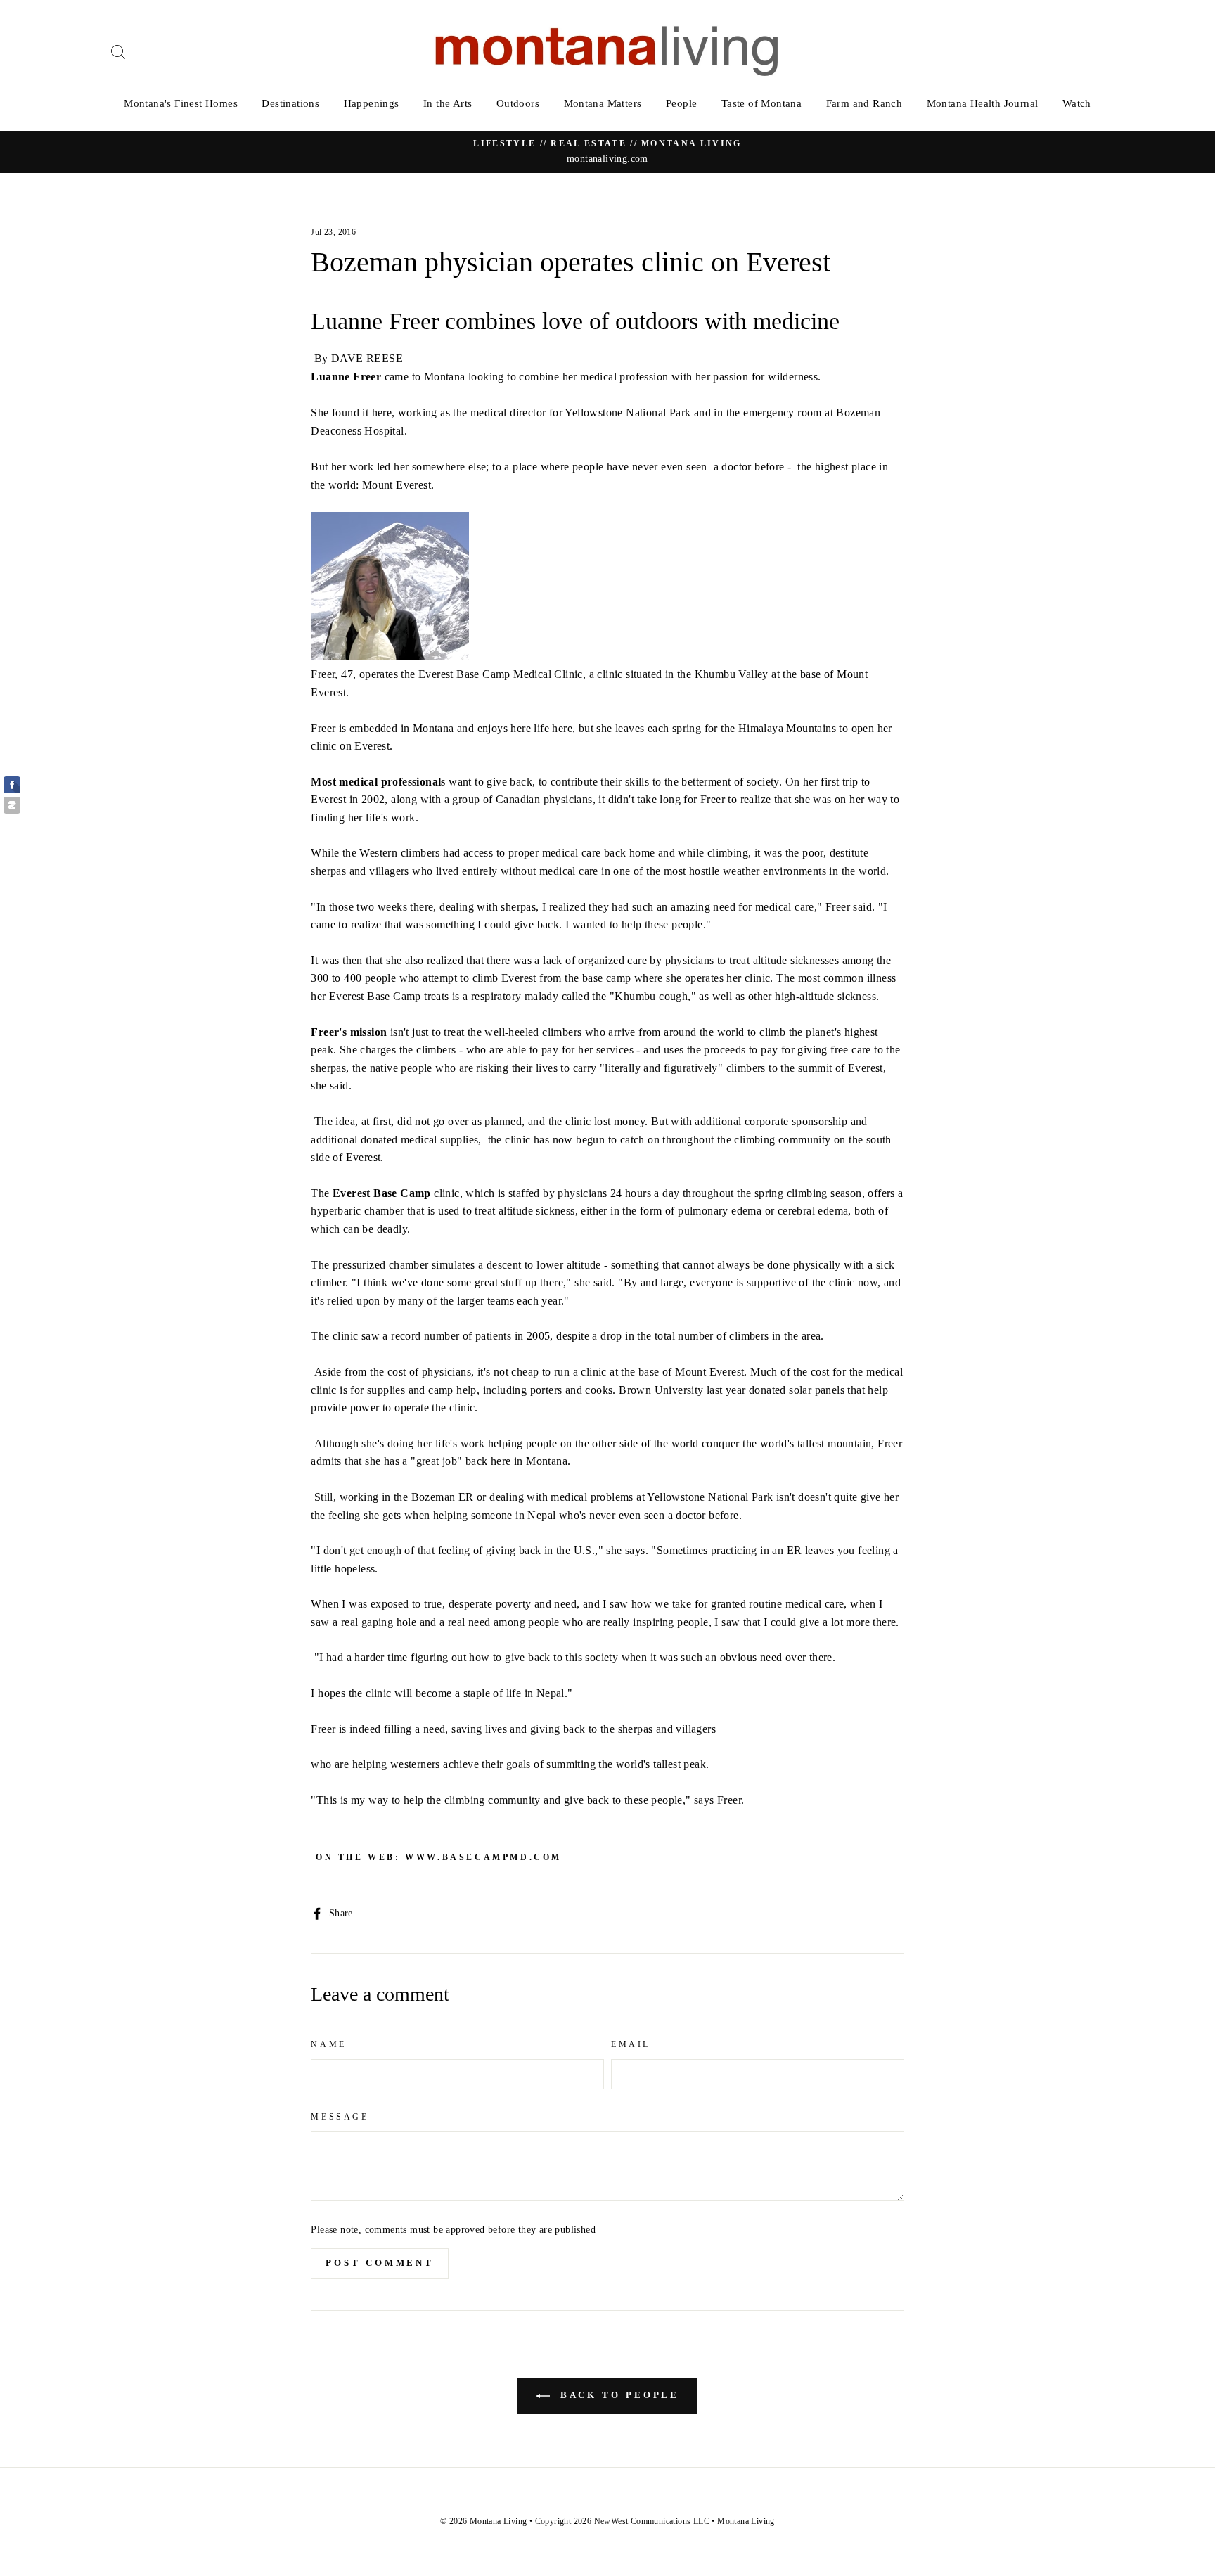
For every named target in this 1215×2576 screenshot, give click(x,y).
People (681, 103)
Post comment (380, 2263)
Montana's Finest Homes (181, 103)
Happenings (372, 103)
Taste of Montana (761, 103)
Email (631, 2044)
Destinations (290, 103)
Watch (1077, 103)
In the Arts (448, 103)
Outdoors (518, 103)
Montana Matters (603, 103)
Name (328, 2044)
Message (340, 2117)
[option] (607, 152)
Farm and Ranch (864, 103)
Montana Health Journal (983, 103)
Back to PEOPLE (618, 2395)
